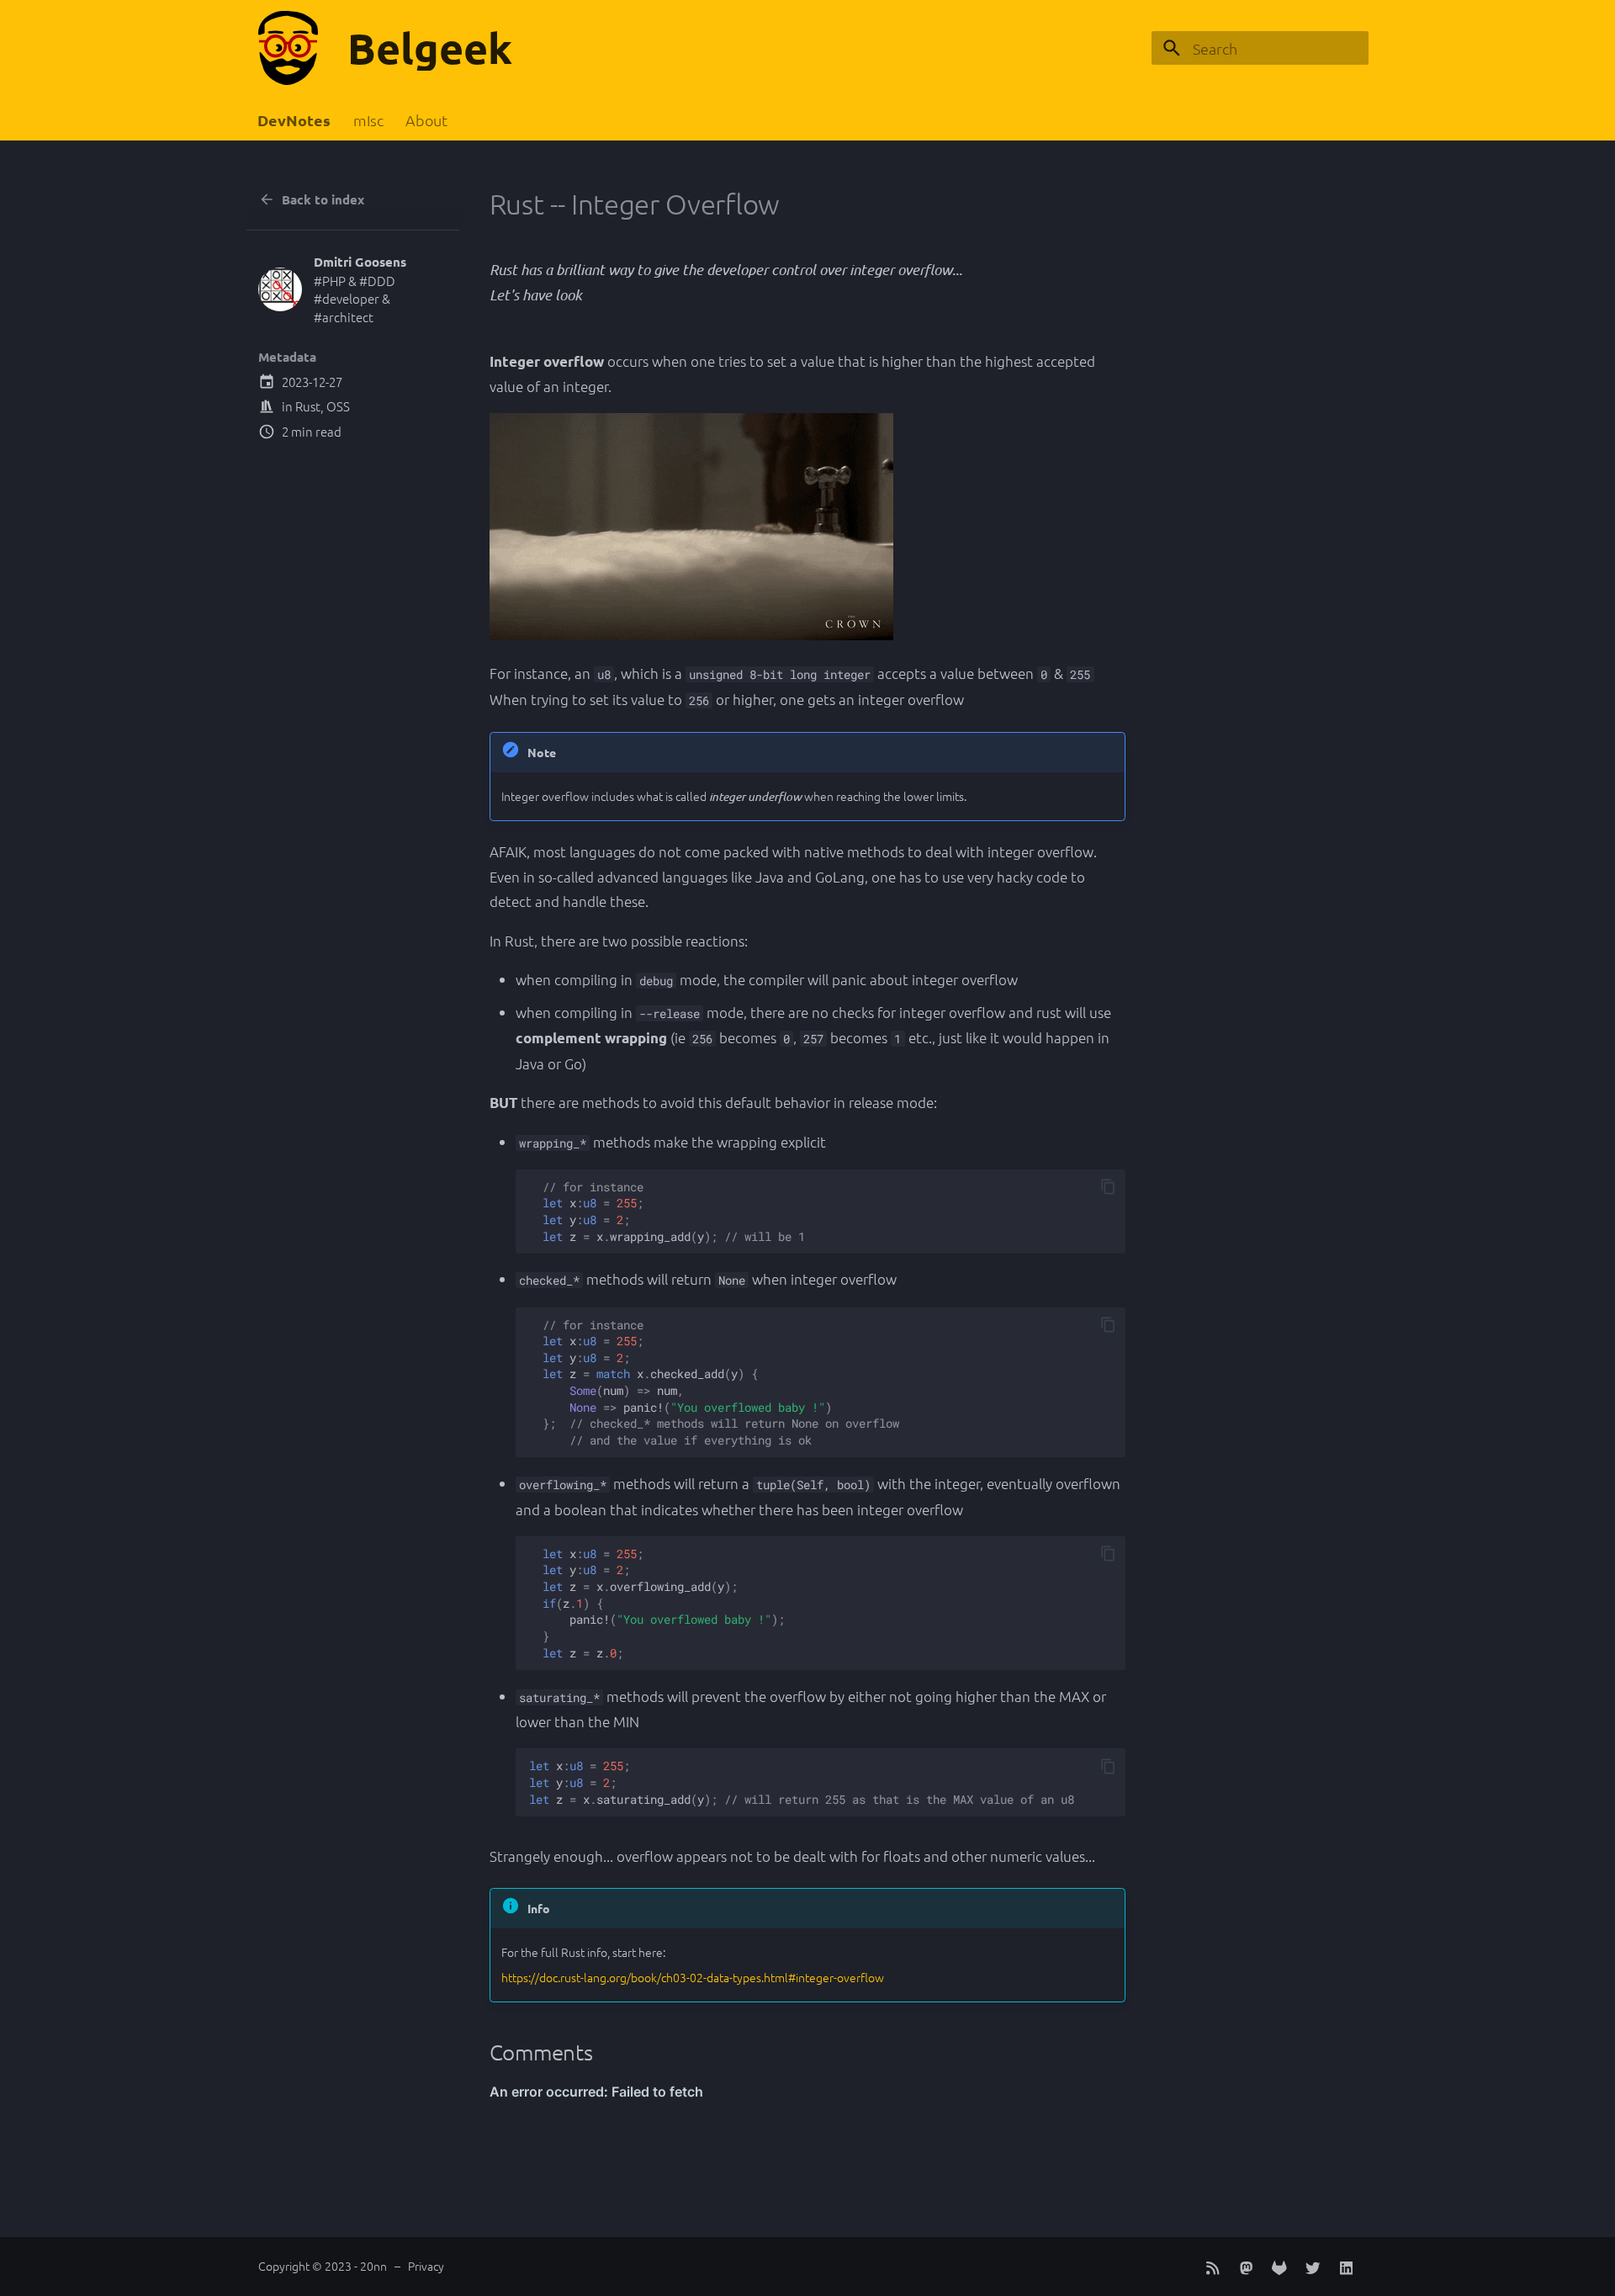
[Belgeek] (288, 48)
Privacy (426, 2266)
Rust (308, 406)
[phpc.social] (1246, 2266)
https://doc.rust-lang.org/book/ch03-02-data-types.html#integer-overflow (693, 1977)
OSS (338, 406)
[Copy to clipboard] (1108, 1187)
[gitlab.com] (1279, 2266)
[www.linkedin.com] (1346, 2266)
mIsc (368, 120)
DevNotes (295, 120)
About (426, 120)
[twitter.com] (1313, 2266)
